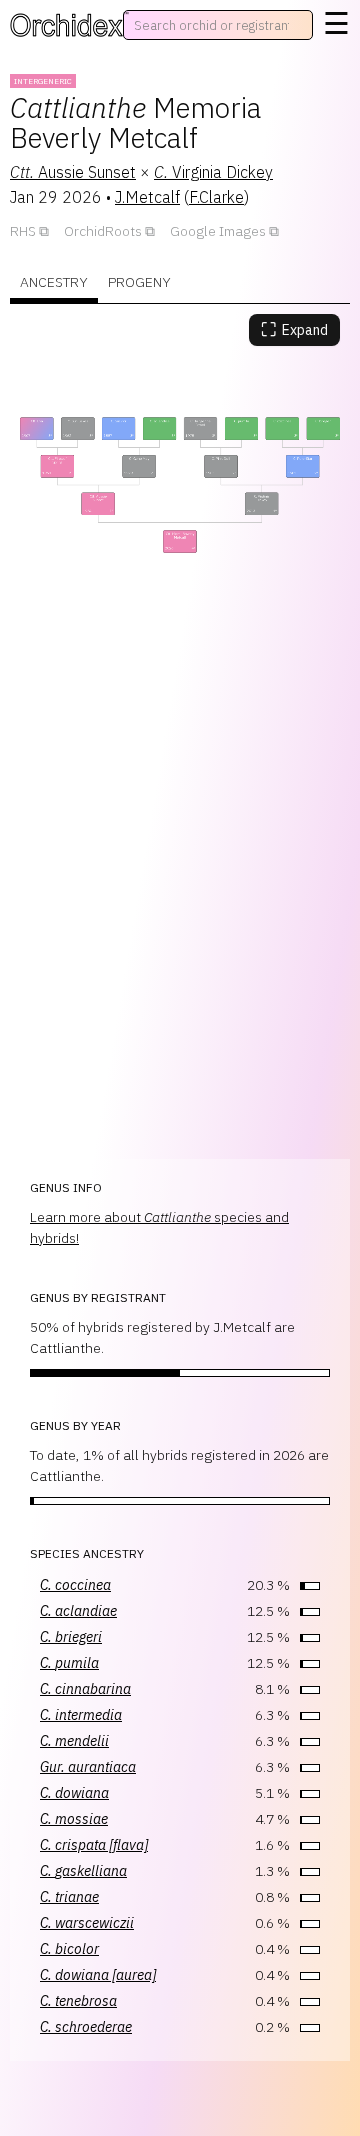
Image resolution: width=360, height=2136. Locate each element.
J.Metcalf (147, 197)
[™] (66, 25)
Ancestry (54, 282)
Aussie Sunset (73, 172)
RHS (23, 231)
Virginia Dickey (213, 172)
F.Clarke (216, 197)
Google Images (218, 231)
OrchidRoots (103, 231)
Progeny (139, 282)
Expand (294, 329)
